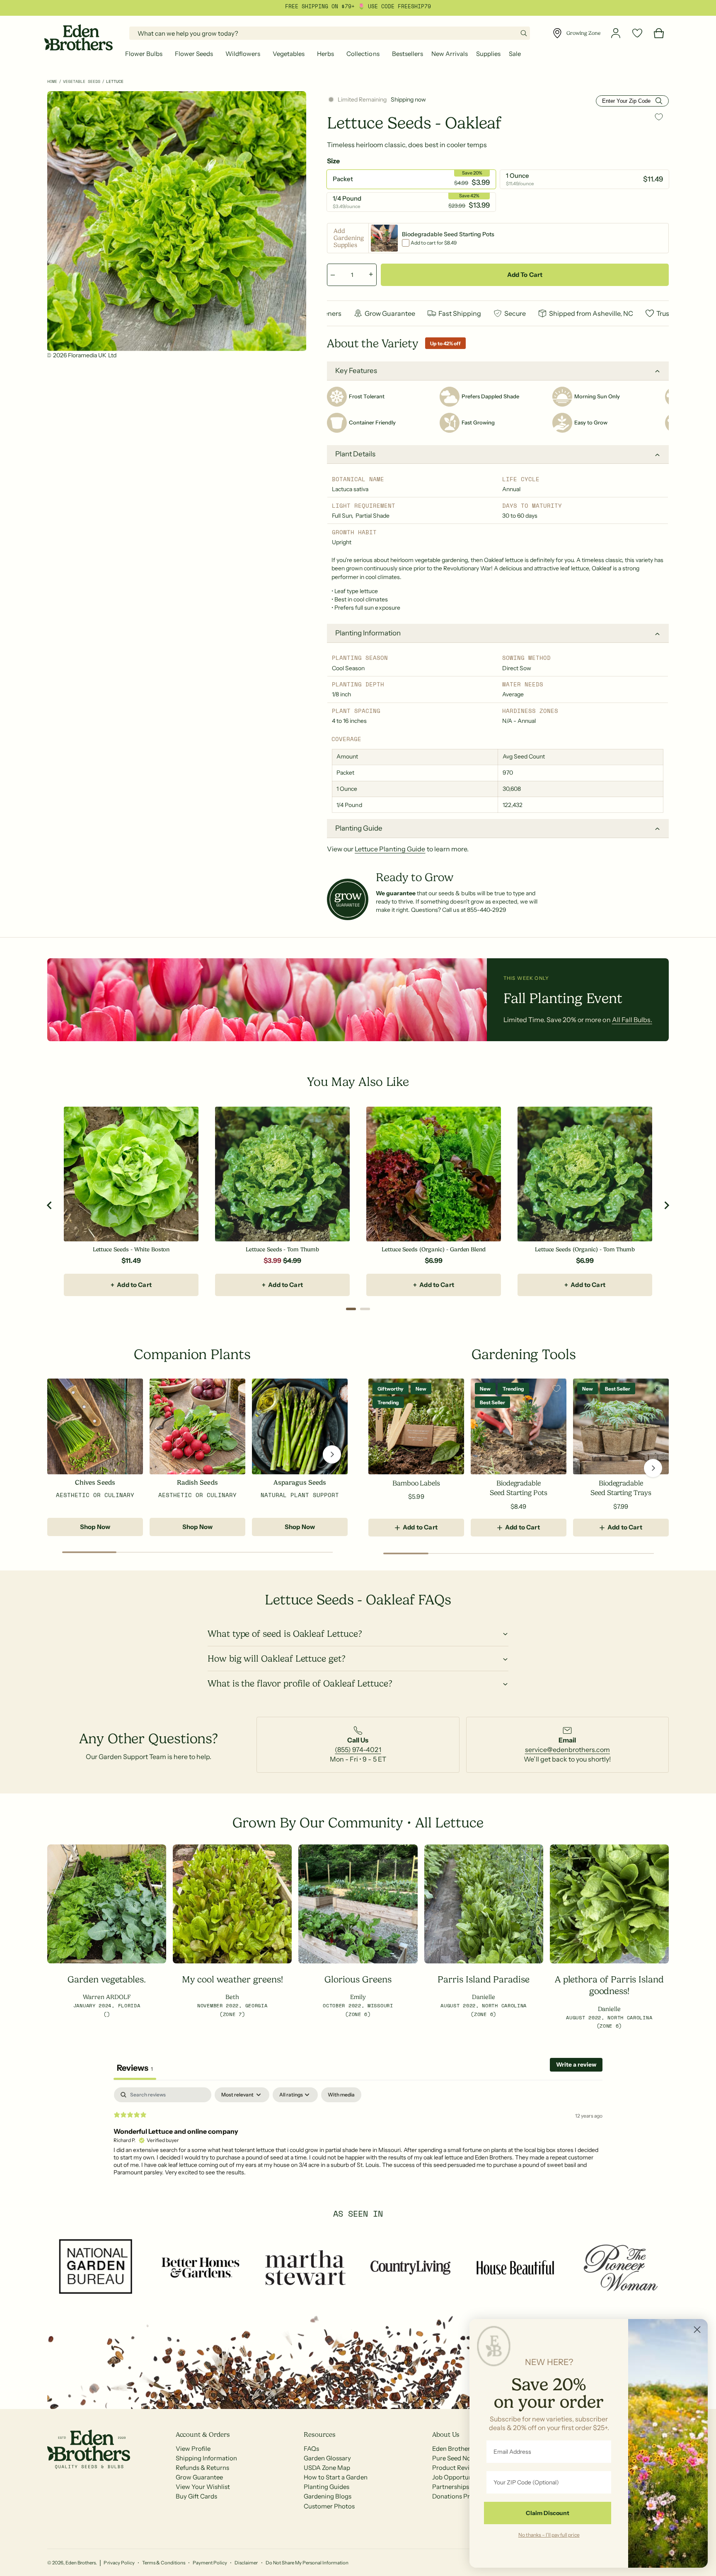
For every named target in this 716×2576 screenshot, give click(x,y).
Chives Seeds (95, 1483)
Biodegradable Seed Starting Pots (518, 1488)
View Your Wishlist (203, 2487)
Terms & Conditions (164, 2563)
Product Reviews (456, 2468)
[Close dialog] (697, 2330)
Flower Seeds (194, 54)
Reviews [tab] (135, 2068)
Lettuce (115, 81)
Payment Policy (210, 2563)
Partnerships (451, 2487)
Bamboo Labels (416, 1483)
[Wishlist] (637, 33)
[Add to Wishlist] (659, 117)
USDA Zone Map (327, 2468)
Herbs (325, 54)
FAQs (311, 2449)
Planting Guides (327, 2487)
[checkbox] (341, 2095)
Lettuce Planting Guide (390, 849)
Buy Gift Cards (196, 2496)
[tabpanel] (358, 2140)
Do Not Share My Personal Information (307, 2563)
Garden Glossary (327, 2458)
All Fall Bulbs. (632, 1019)
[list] (358, 1745)
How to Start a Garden (335, 2477)
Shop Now (95, 1527)
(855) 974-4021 (358, 1750)
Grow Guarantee (199, 2477)
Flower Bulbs (144, 54)
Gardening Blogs (328, 2496)
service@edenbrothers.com (567, 1750)
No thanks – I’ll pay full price (549, 2535)
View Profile (193, 2449)
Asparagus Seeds (300, 1483)
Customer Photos (329, 2506)
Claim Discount (548, 2513)
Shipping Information (206, 2458)
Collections (363, 54)
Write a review (576, 2065)
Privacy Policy (119, 2563)
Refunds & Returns (202, 2468)
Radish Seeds (197, 1483)
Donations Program (461, 2496)
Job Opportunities (458, 2477)
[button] (146, 54)
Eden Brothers (81, 2563)
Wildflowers (243, 54)
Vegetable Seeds (82, 81)
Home (52, 81)
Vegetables (289, 54)
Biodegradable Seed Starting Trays (621, 1488)
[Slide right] (332, 1454)
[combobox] (330, 33)
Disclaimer (246, 2563)
